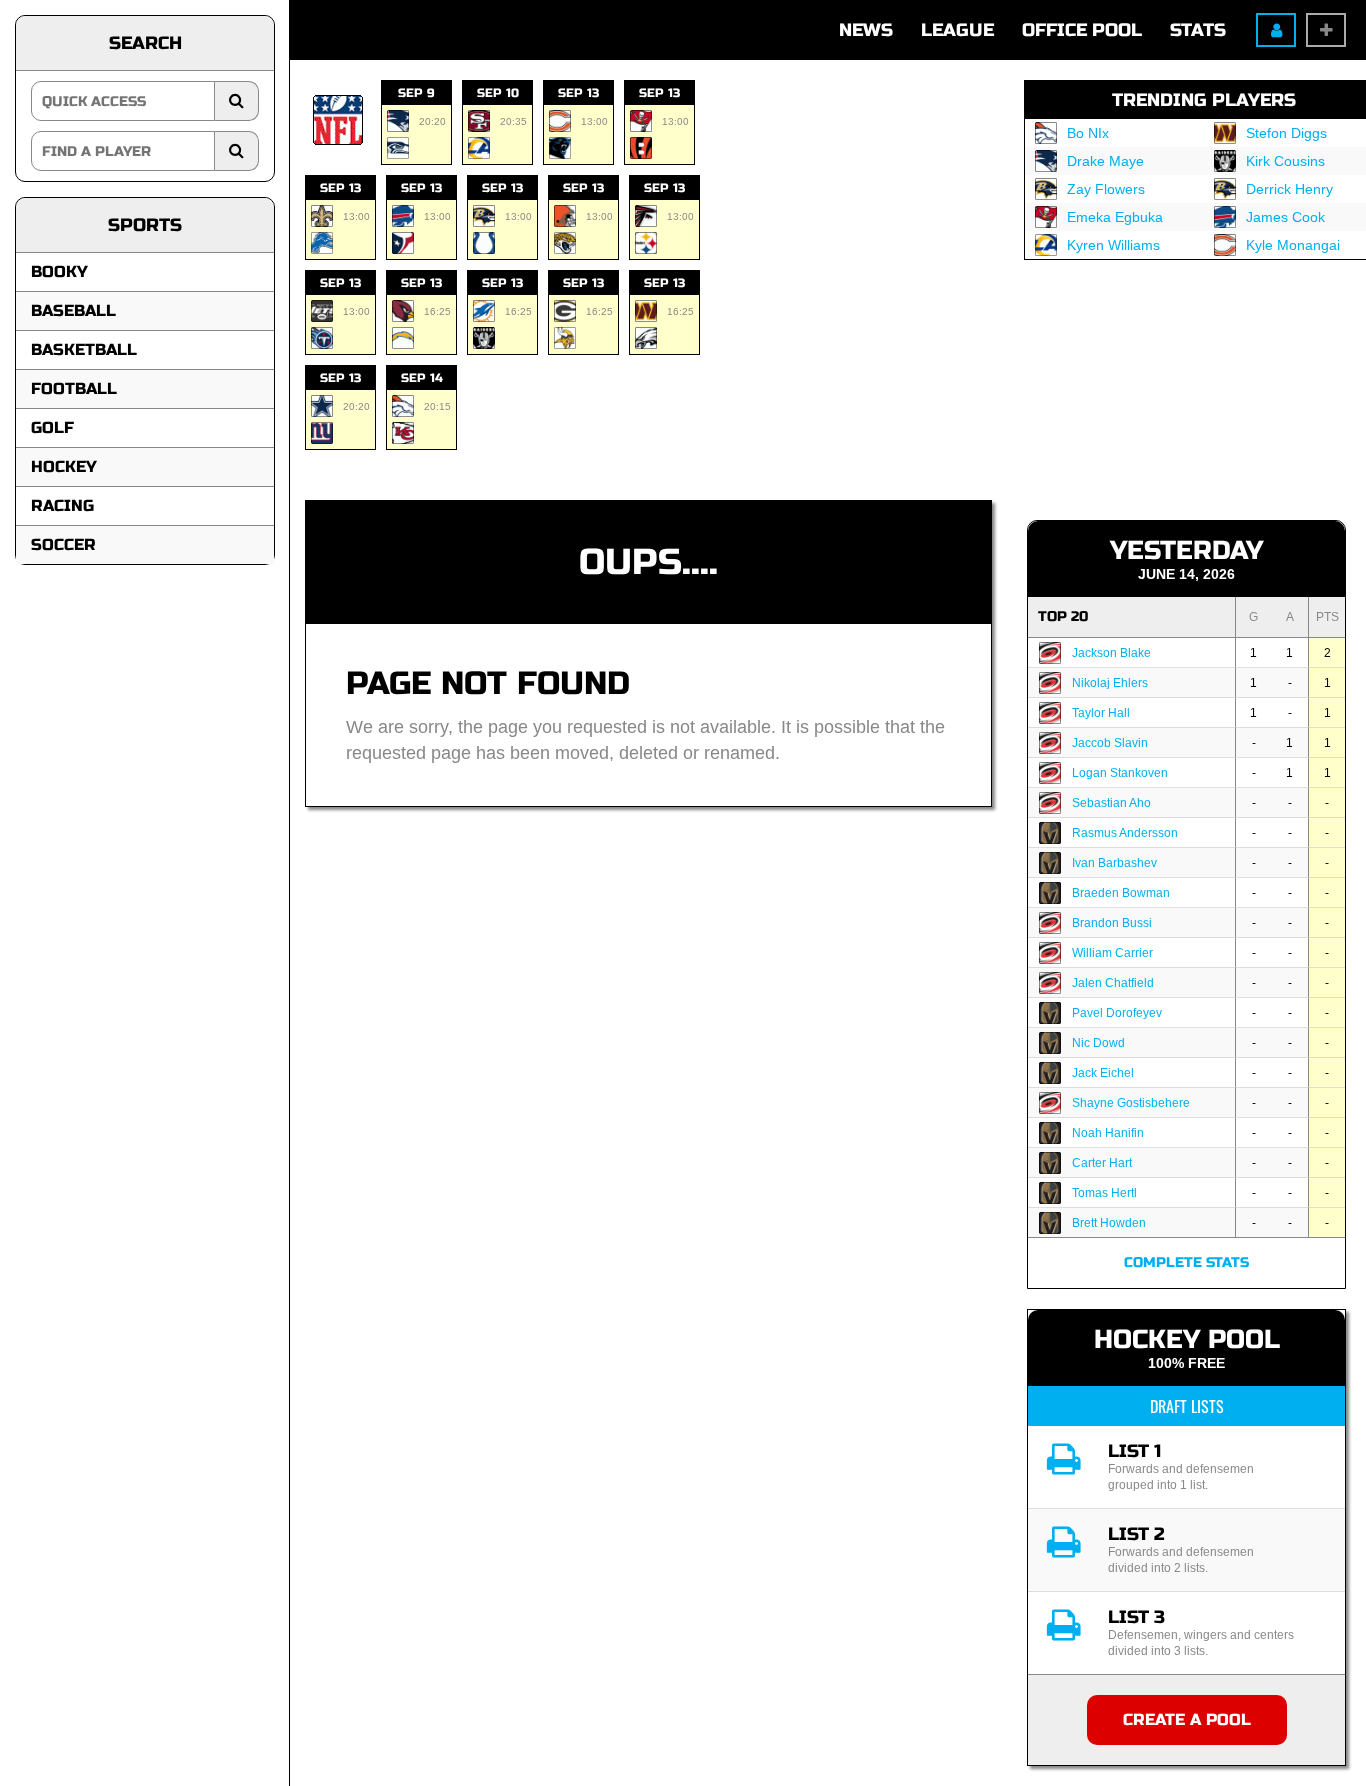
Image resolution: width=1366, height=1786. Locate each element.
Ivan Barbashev (1114, 863)
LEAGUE (957, 30)
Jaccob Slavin (1110, 743)
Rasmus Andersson (1125, 833)
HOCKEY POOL (1187, 1339)
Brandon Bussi (1112, 923)
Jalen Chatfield (1113, 983)
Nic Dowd (1098, 1043)
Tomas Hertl (1104, 1193)
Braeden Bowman (1121, 893)
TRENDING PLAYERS (1204, 100)
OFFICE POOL (1082, 30)
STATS (1198, 30)
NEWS (866, 30)
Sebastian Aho (1111, 803)
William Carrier (1112, 953)
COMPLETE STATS (1186, 1262)
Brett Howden (1109, 1223)
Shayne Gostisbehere (1131, 1103)
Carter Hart (1102, 1163)
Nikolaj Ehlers (1110, 683)
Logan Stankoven (1120, 773)
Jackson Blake (1111, 653)
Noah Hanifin (1108, 1133)
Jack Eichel (1103, 1073)
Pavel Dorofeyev (1117, 1013)
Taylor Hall (1101, 713)
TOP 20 (1063, 616)
